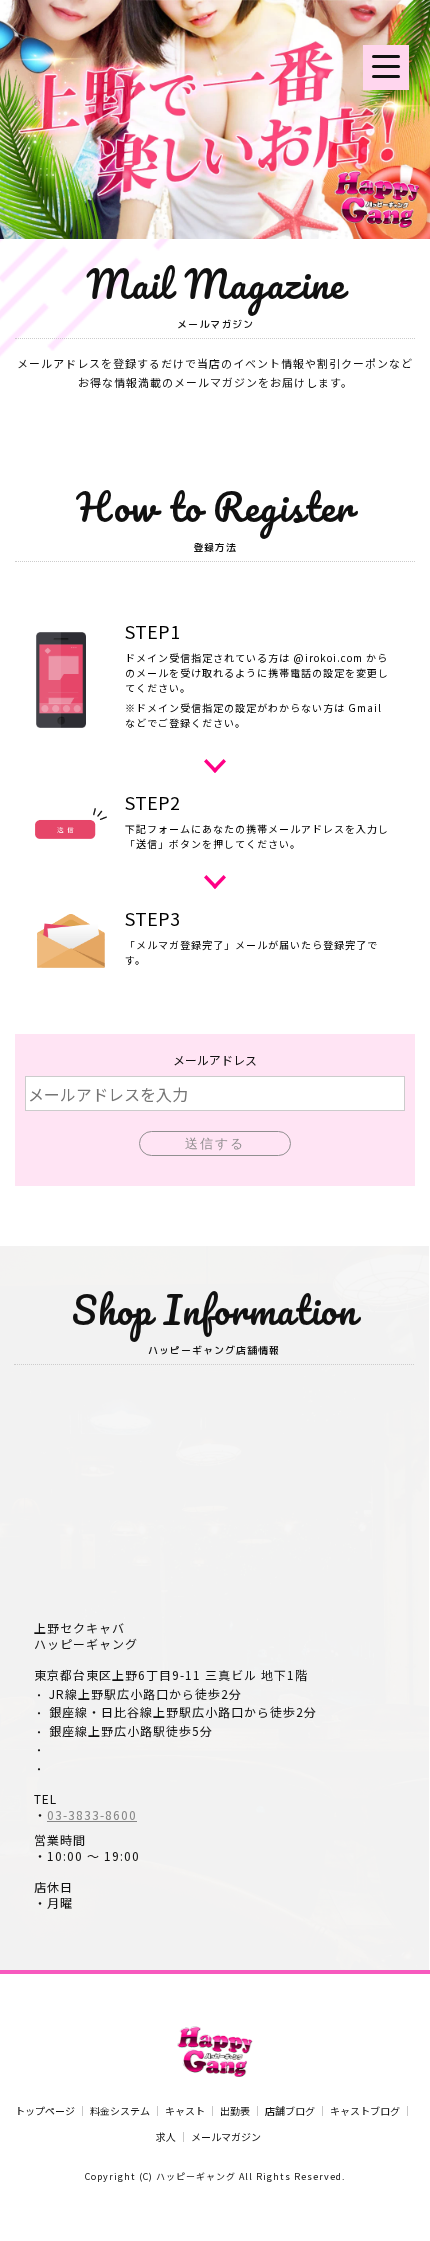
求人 (166, 2137)
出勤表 (235, 2111)
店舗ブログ (290, 2111)
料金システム (120, 2111)
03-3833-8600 (92, 1815)
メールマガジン (226, 2137)
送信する (215, 1143)
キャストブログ (365, 2111)
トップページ (45, 2111)
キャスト (185, 2111)
